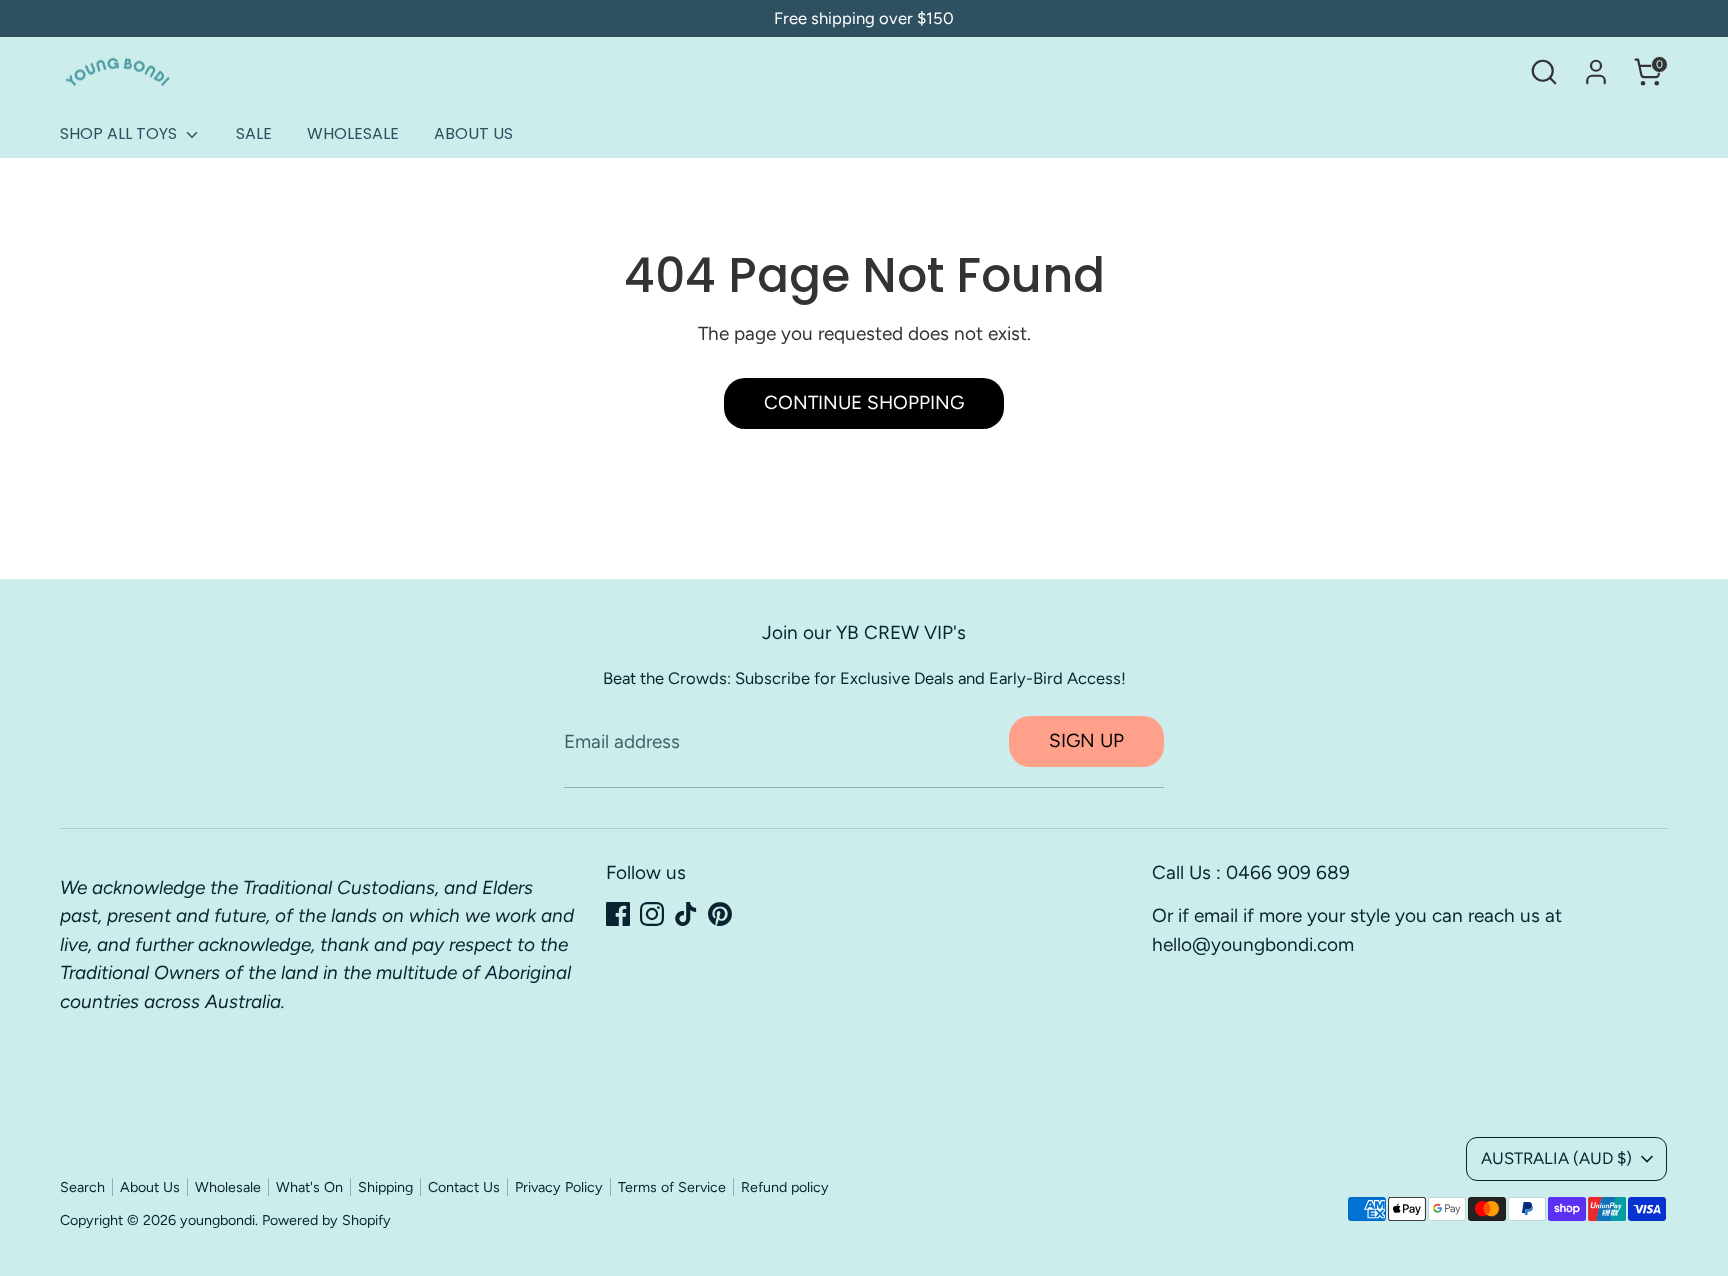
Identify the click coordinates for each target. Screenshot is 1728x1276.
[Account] (1596, 72)
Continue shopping (864, 402)
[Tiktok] (686, 914)
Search (82, 1187)
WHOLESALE (353, 133)
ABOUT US (473, 133)
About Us (150, 1187)
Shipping (385, 1187)
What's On (309, 1187)
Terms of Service (672, 1187)
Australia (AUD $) (1556, 1158)
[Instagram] (652, 914)
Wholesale (228, 1187)
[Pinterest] (720, 914)
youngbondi (217, 1220)
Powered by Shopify (326, 1220)
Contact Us (464, 1187)
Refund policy (785, 1187)
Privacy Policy (559, 1187)
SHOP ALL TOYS (120, 133)
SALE (254, 133)
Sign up (1086, 740)
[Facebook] (618, 914)
